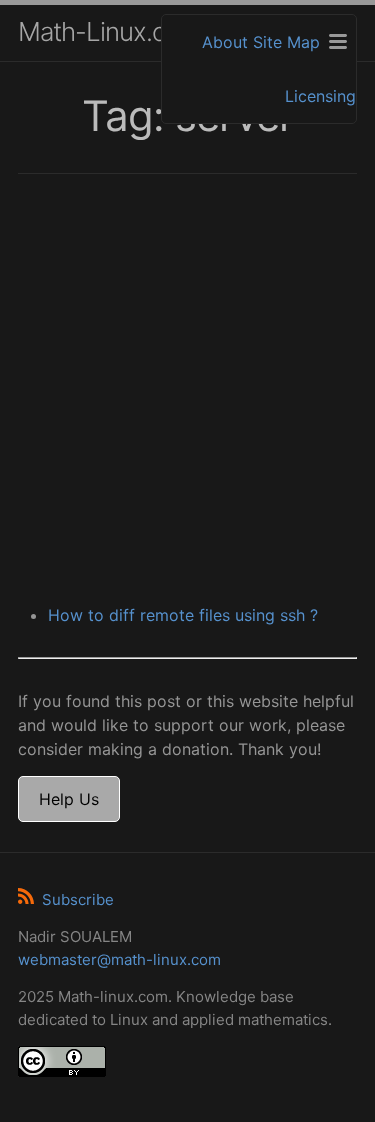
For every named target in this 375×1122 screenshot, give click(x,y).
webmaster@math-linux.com (119, 959)
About (225, 42)
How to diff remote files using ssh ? (183, 615)
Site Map (286, 42)
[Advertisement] (187, 391)
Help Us (69, 799)
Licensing (320, 96)
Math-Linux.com (109, 31)
